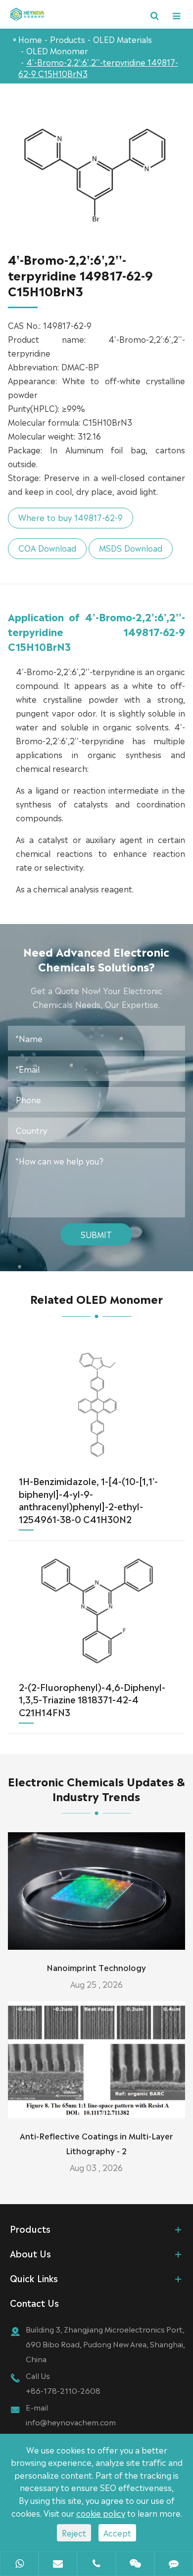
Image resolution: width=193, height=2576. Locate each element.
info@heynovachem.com (71, 2422)
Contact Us (34, 2302)
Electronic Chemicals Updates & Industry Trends (96, 1788)
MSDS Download (131, 548)
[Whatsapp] (19, 2565)
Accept (117, 2533)
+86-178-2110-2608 (63, 2390)
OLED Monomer (57, 50)
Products (68, 39)
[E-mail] (58, 2565)
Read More (96, 1938)
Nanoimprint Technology (96, 1967)
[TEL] (96, 2565)
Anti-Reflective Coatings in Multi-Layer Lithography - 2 (96, 2143)
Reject (74, 2533)
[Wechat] (135, 2565)
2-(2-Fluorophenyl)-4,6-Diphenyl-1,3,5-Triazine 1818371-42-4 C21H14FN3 (92, 1699)
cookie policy (101, 2513)
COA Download (47, 548)
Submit (96, 1234)
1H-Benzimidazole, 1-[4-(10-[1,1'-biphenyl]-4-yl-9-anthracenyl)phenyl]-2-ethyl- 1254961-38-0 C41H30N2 (88, 1500)
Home (30, 39)
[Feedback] (174, 2565)
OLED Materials (122, 39)
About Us (30, 2253)
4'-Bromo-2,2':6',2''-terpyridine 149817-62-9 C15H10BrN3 (98, 67)
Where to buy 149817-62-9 (71, 517)
